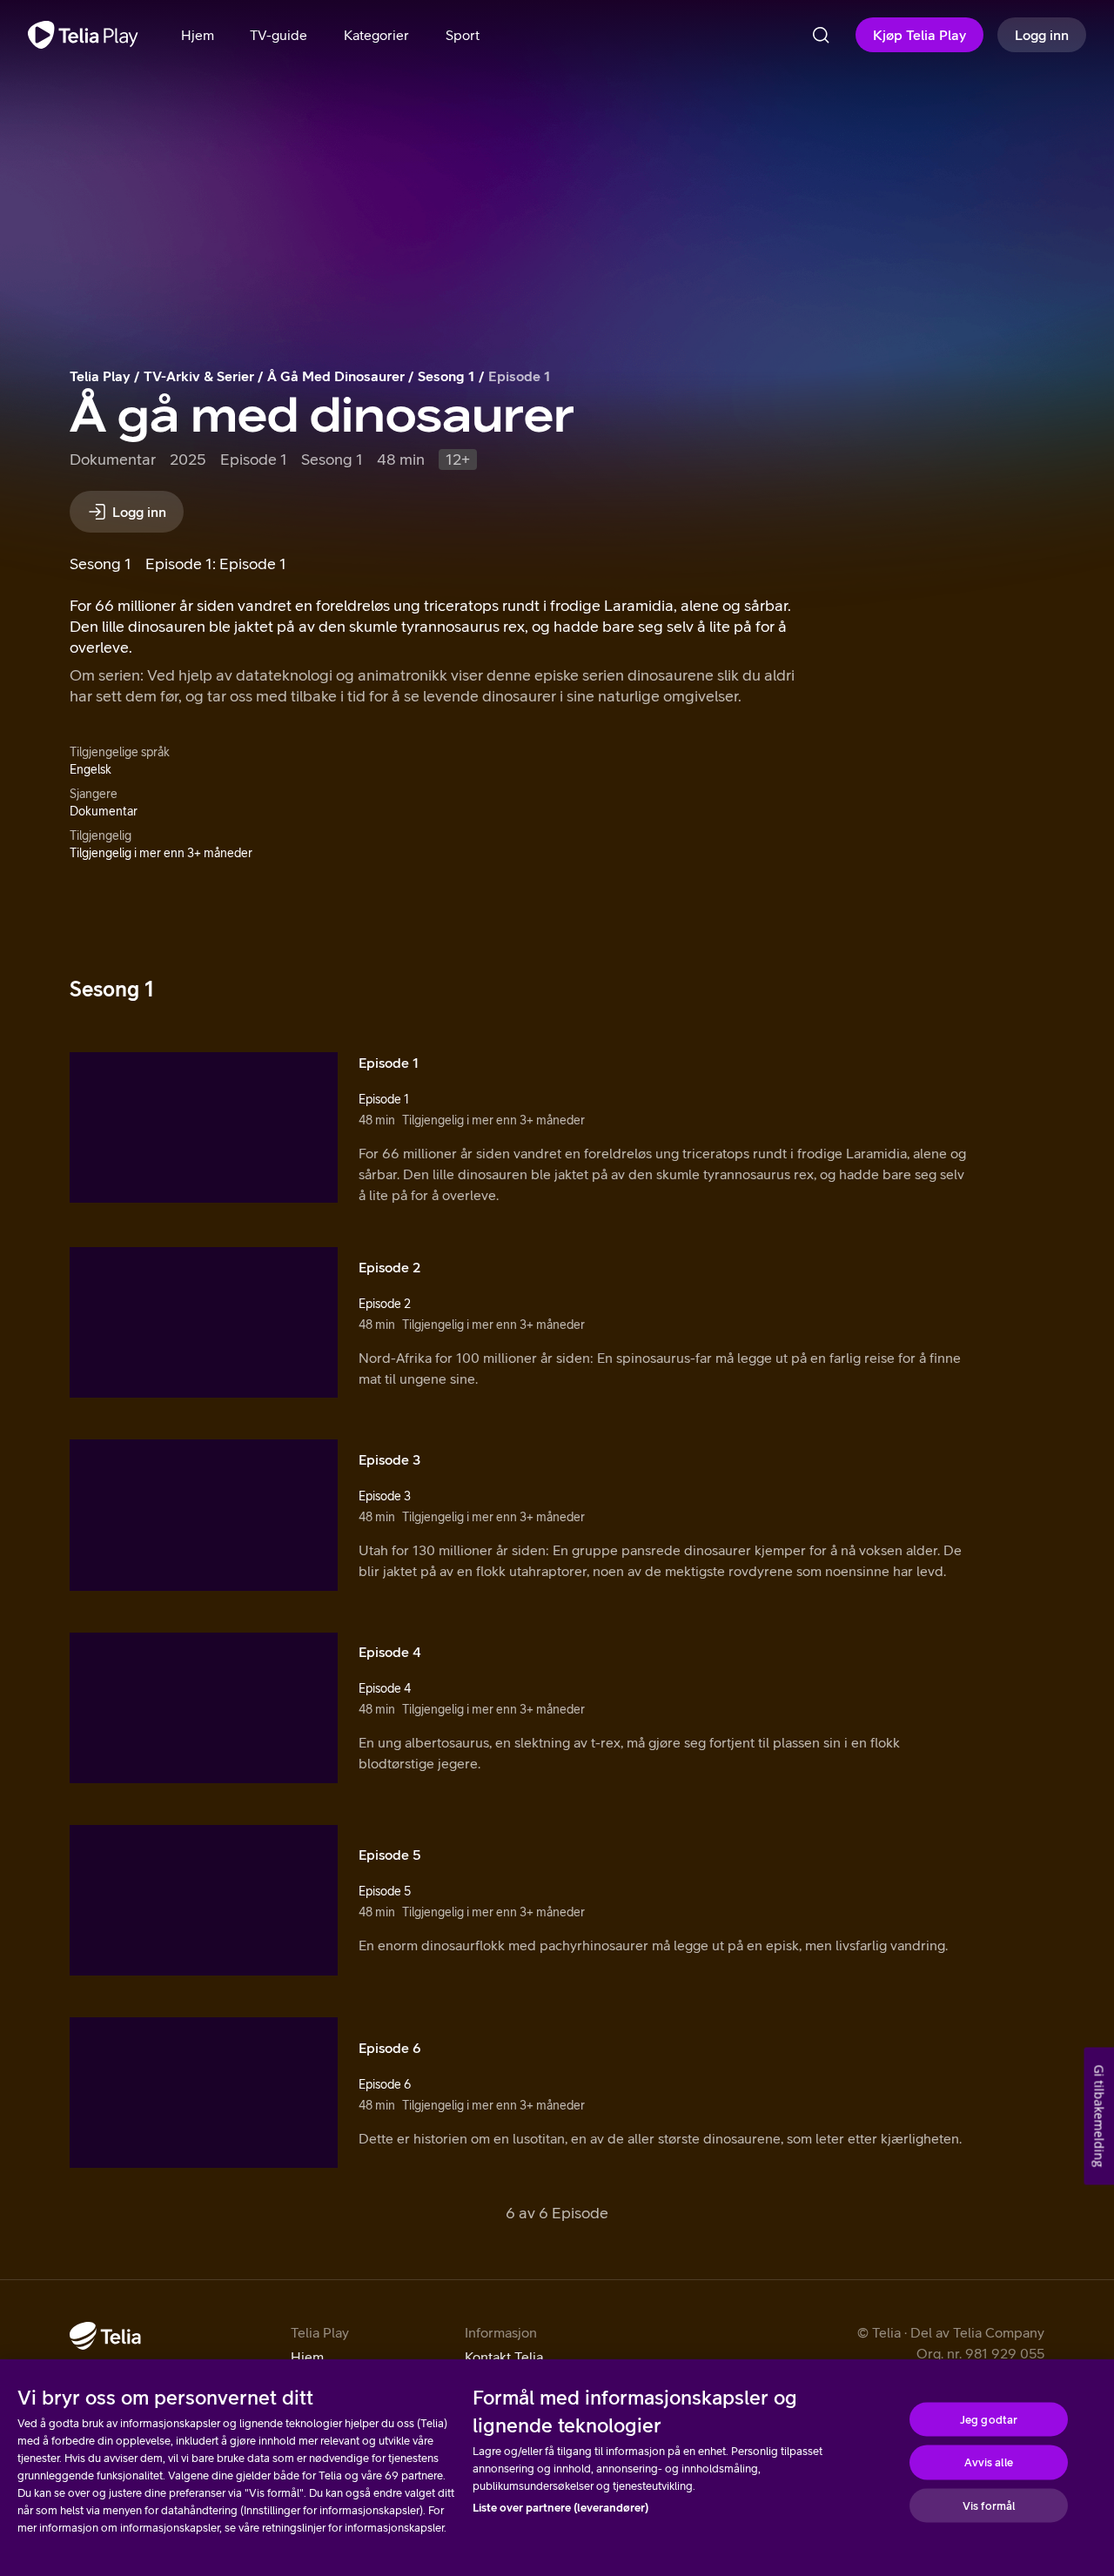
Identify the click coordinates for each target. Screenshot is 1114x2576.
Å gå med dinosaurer (336, 376)
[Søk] (821, 35)
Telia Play (100, 376)
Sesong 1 (446, 376)
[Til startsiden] (83, 35)
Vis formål (989, 2505)
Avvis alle (988, 2462)
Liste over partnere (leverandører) (560, 2508)
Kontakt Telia (504, 2357)
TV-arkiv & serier (199, 376)
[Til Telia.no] (105, 2336)
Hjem (307, 2357)
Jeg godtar (989, 2419)
